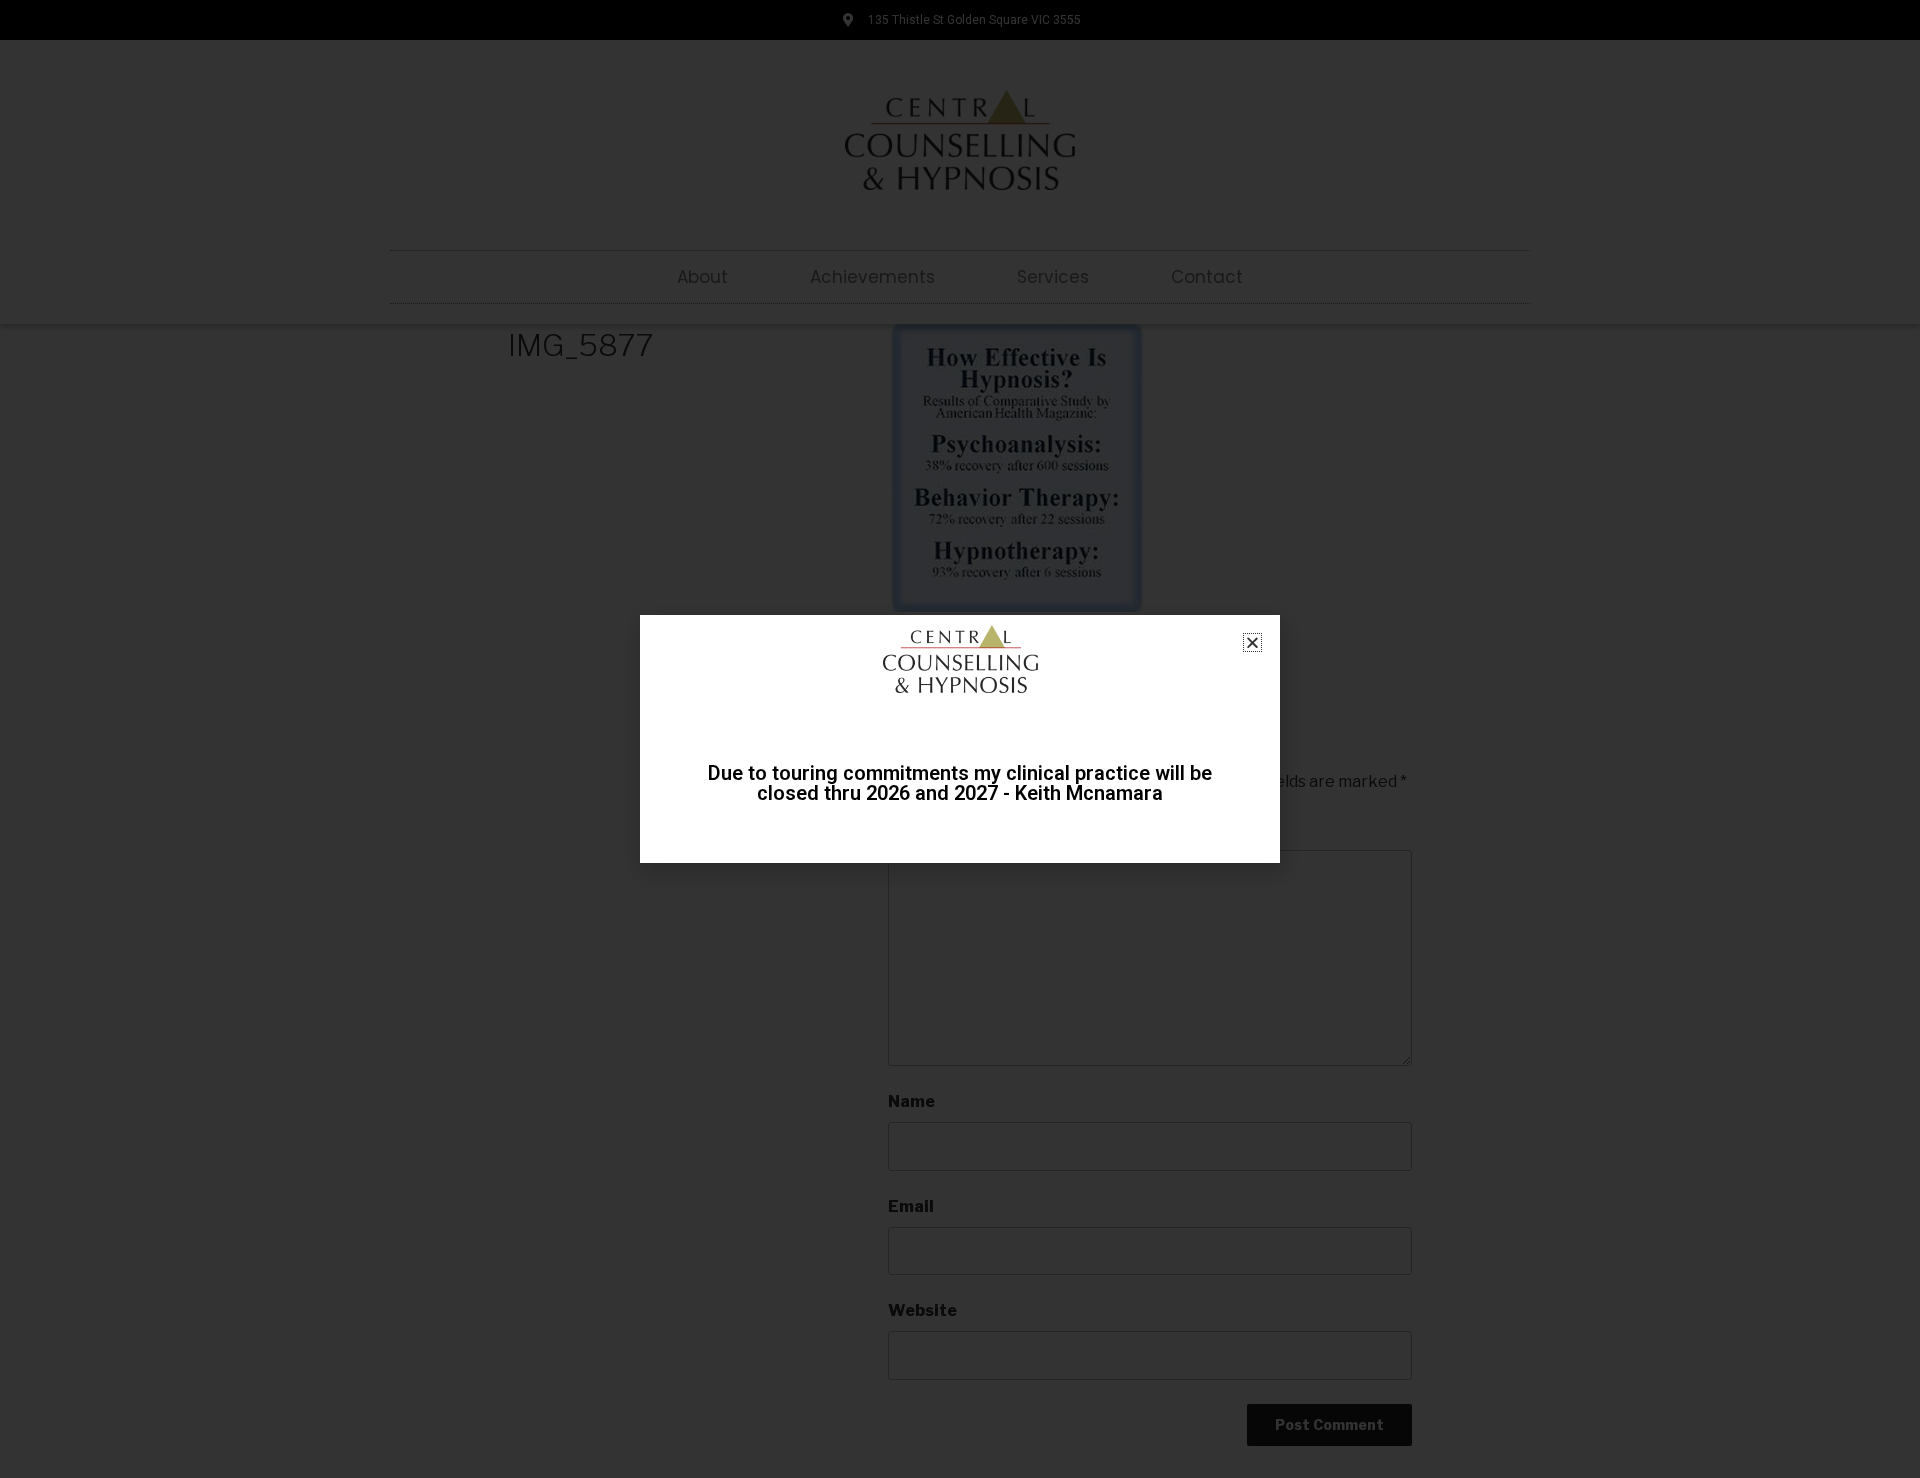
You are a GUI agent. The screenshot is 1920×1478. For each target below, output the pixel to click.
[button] (1252, 642)
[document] (960, 739)
